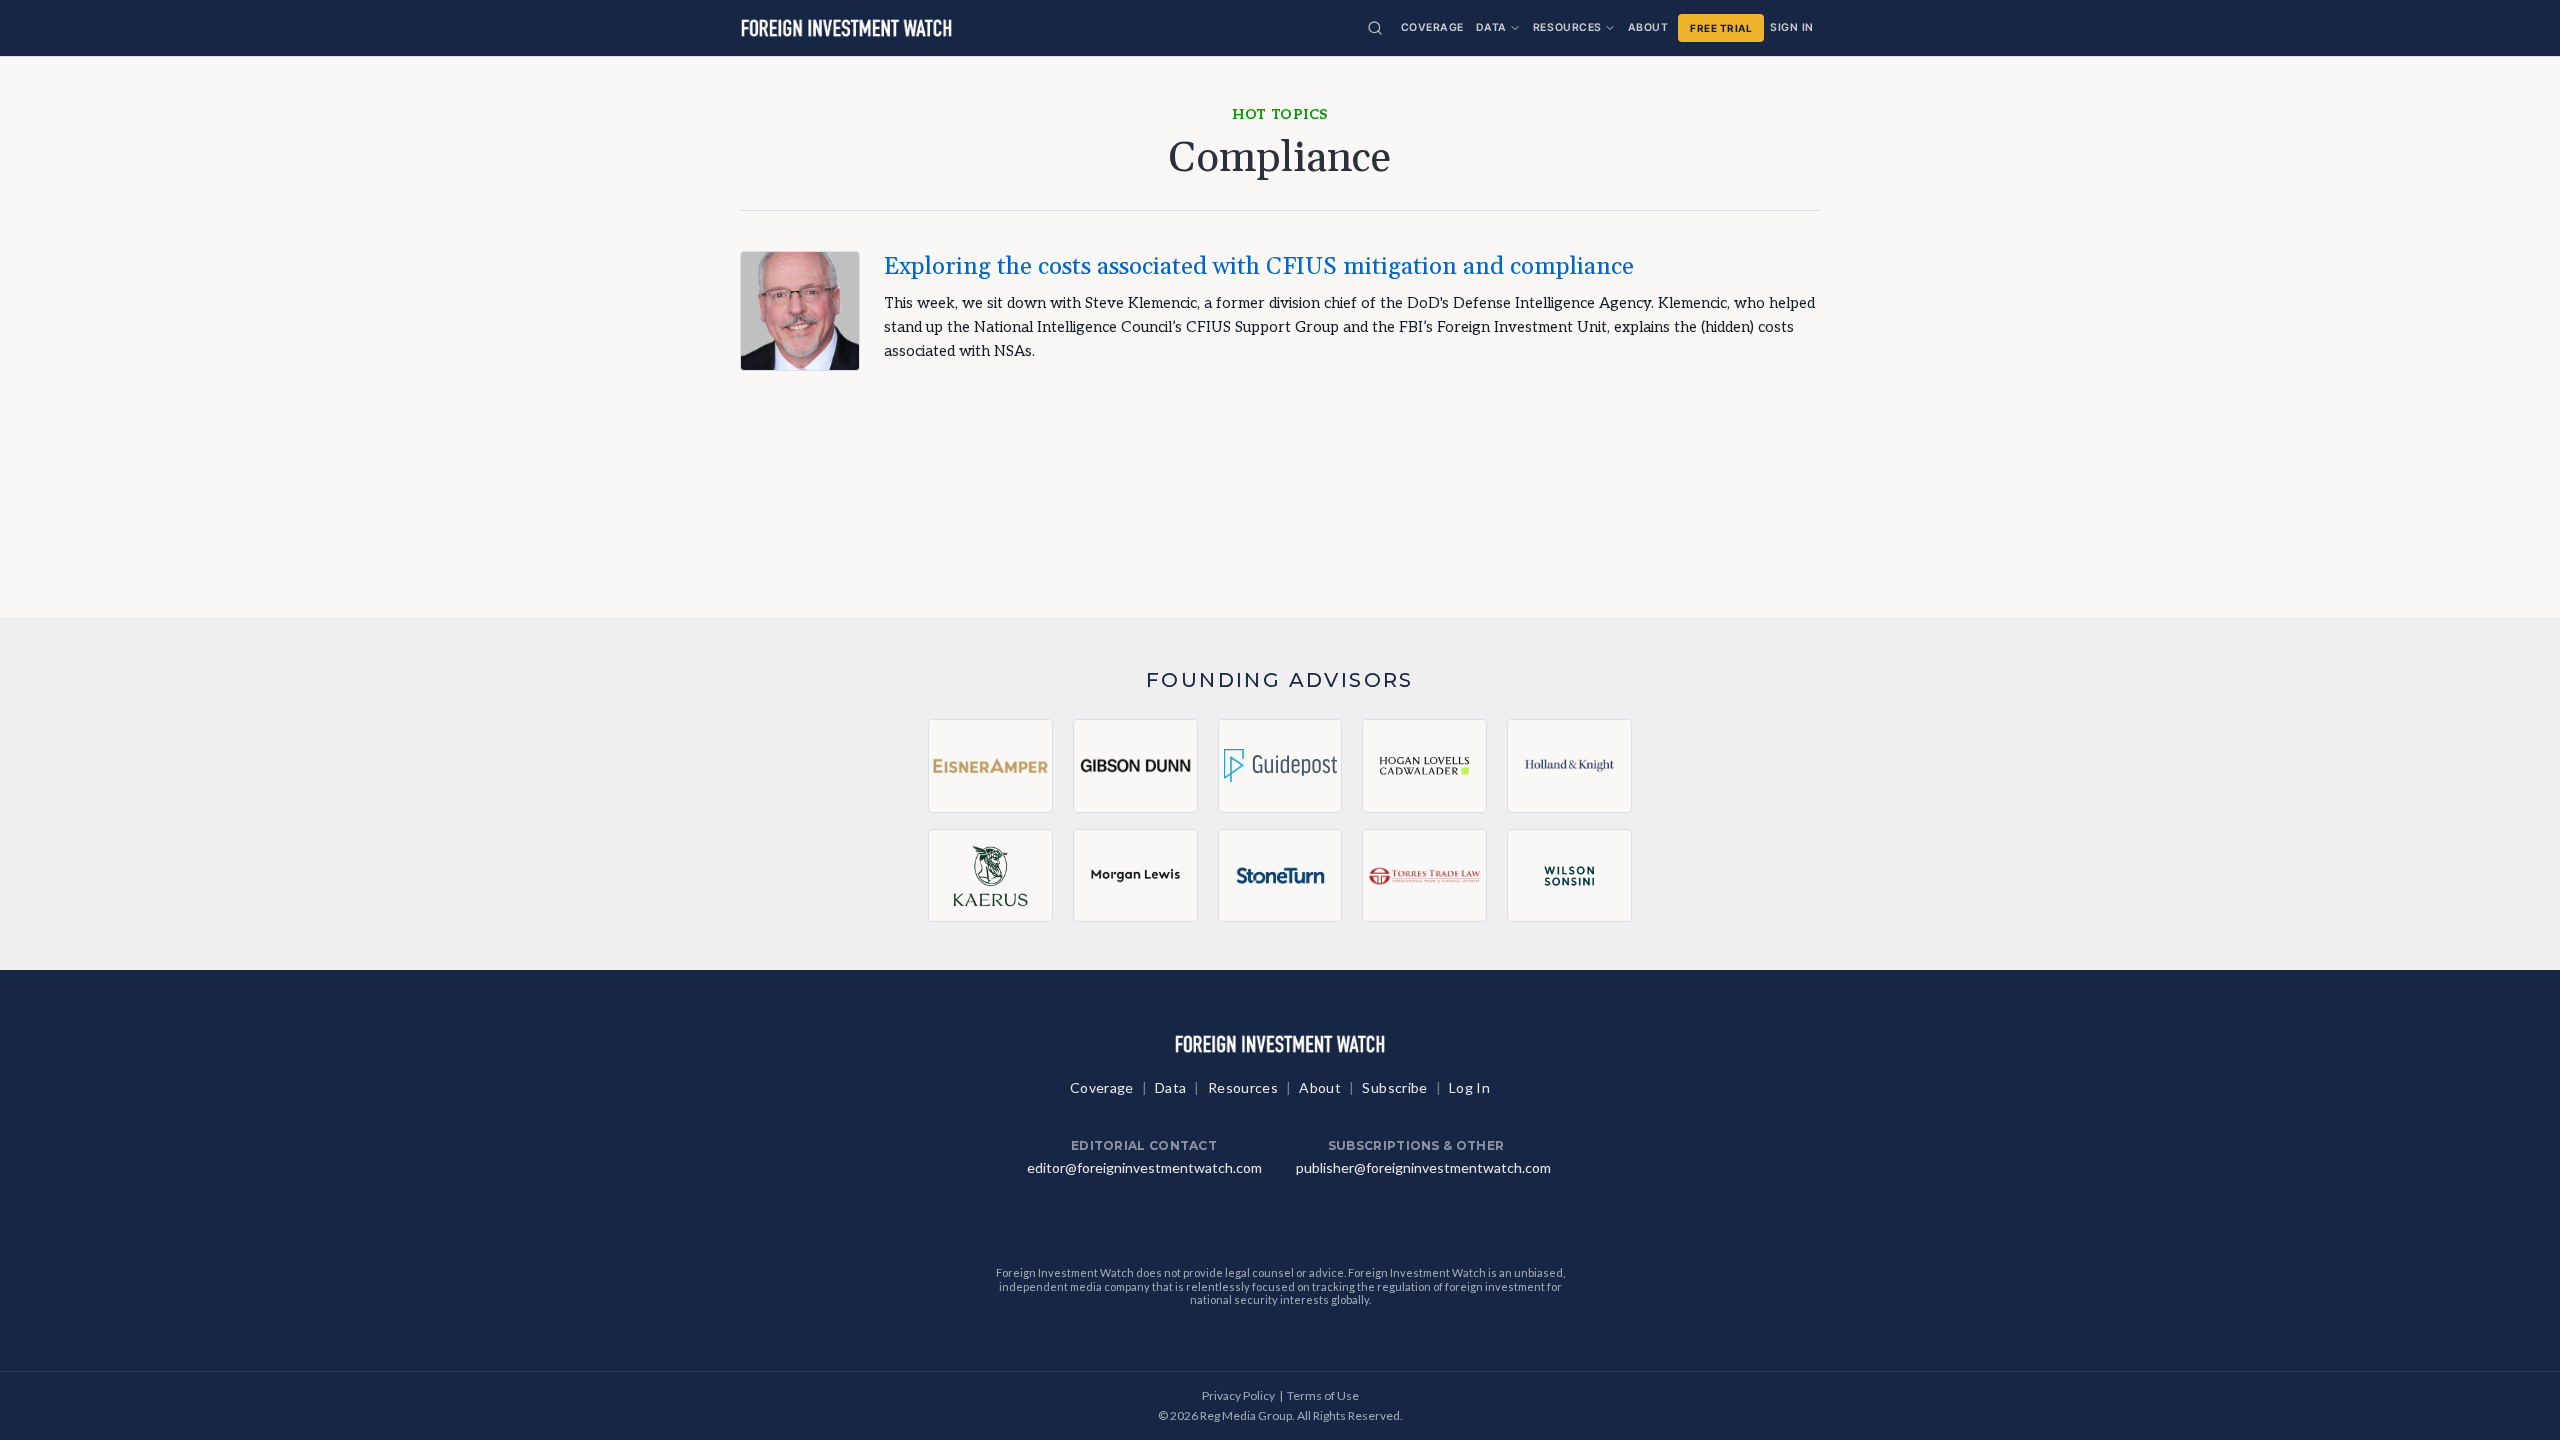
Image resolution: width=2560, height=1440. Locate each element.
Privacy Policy (1238, 1395)
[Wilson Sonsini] (1569, 875)
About (1648, 27)
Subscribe (1394, 1087)
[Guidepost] (1280, 766)
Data (1491, 27)
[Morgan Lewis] (1135, 875)
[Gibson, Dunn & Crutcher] (1135, 766)
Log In (1469, 1087)
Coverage (1432, 27)
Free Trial (1721, 28)
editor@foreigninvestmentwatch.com (1144, 1167)
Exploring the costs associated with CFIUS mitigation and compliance (1259, 267)
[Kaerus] (990, 875)
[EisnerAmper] (990, 766)
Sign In (1792, 27)
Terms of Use (1323, 1395)
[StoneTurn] (1280, 875)
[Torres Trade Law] (1424, 875)
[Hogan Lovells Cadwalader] (1424, 766)
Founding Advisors (1280, 680)
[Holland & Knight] (1569, 766)
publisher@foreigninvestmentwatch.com (1423, 1167)
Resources (1567, 27)
